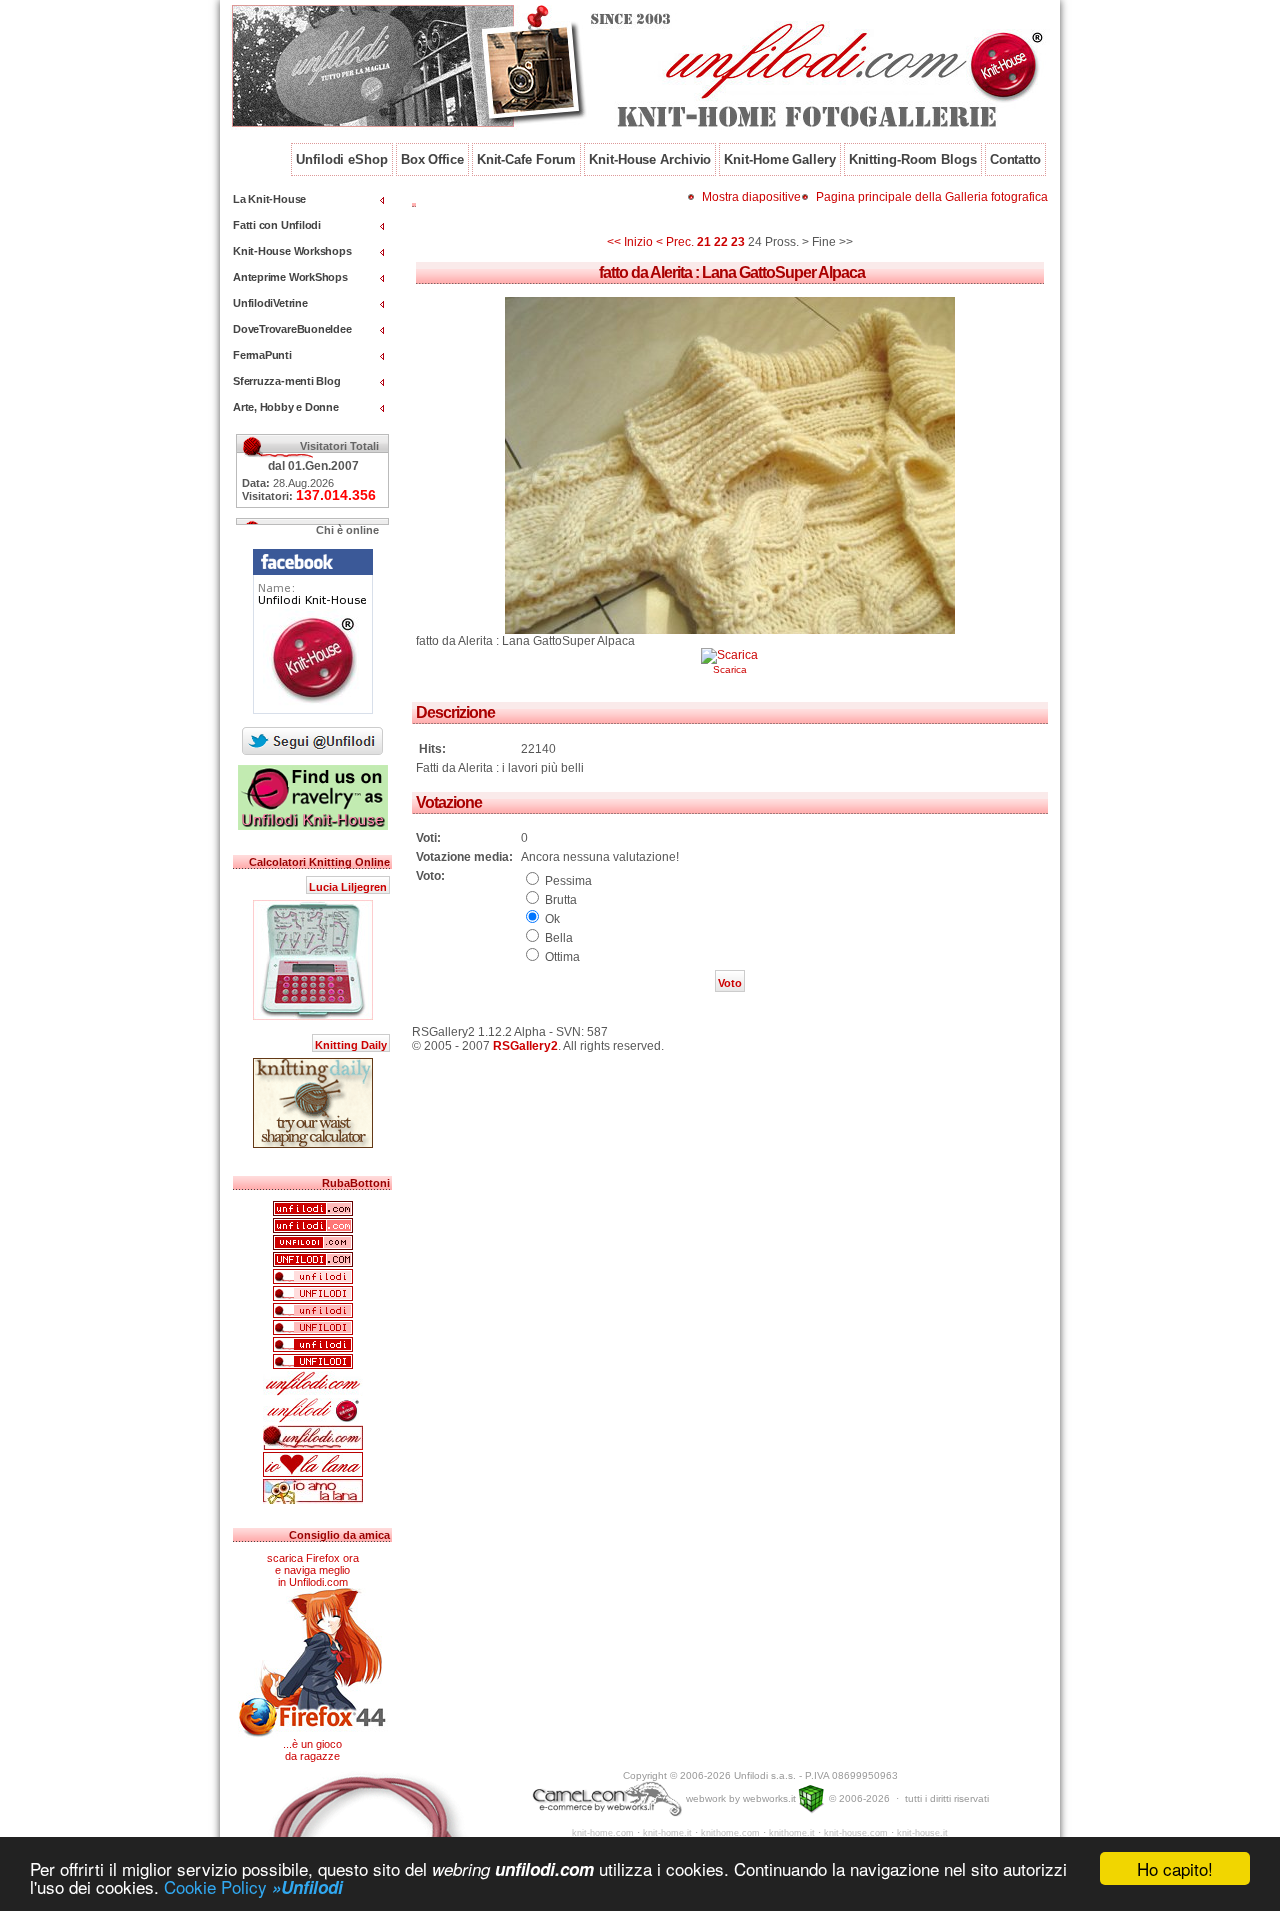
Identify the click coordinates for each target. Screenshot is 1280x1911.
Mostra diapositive (751, 197)
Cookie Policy (253, 1886)
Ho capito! (1175, 1868)
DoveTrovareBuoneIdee (292, 329)
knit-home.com (603, 1833)
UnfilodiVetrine (270, 303)
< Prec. (675, 242)
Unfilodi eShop (342, 159)
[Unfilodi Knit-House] (313, 715)
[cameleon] (607, 1798)
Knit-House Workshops (292, 251)
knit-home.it (667, 1833)
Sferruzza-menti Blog (287, 381)
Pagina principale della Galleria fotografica (932, 197)
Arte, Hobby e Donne (286, 407)
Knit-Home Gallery (779, 159)
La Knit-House (269, 199)
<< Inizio (630, 242)
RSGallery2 (525, 1046)
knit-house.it (922, 1833)
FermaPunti (262, 355)
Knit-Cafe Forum (527, 159)
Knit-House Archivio (650, 159)
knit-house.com (856, 1833)
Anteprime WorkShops (290, 277)
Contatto (1015, 159)
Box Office (432, 159)
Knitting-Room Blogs (913, 159)
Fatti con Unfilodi (277, 225)
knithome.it (792, 1833)
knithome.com (730, 1833)
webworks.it (769, 1798)
